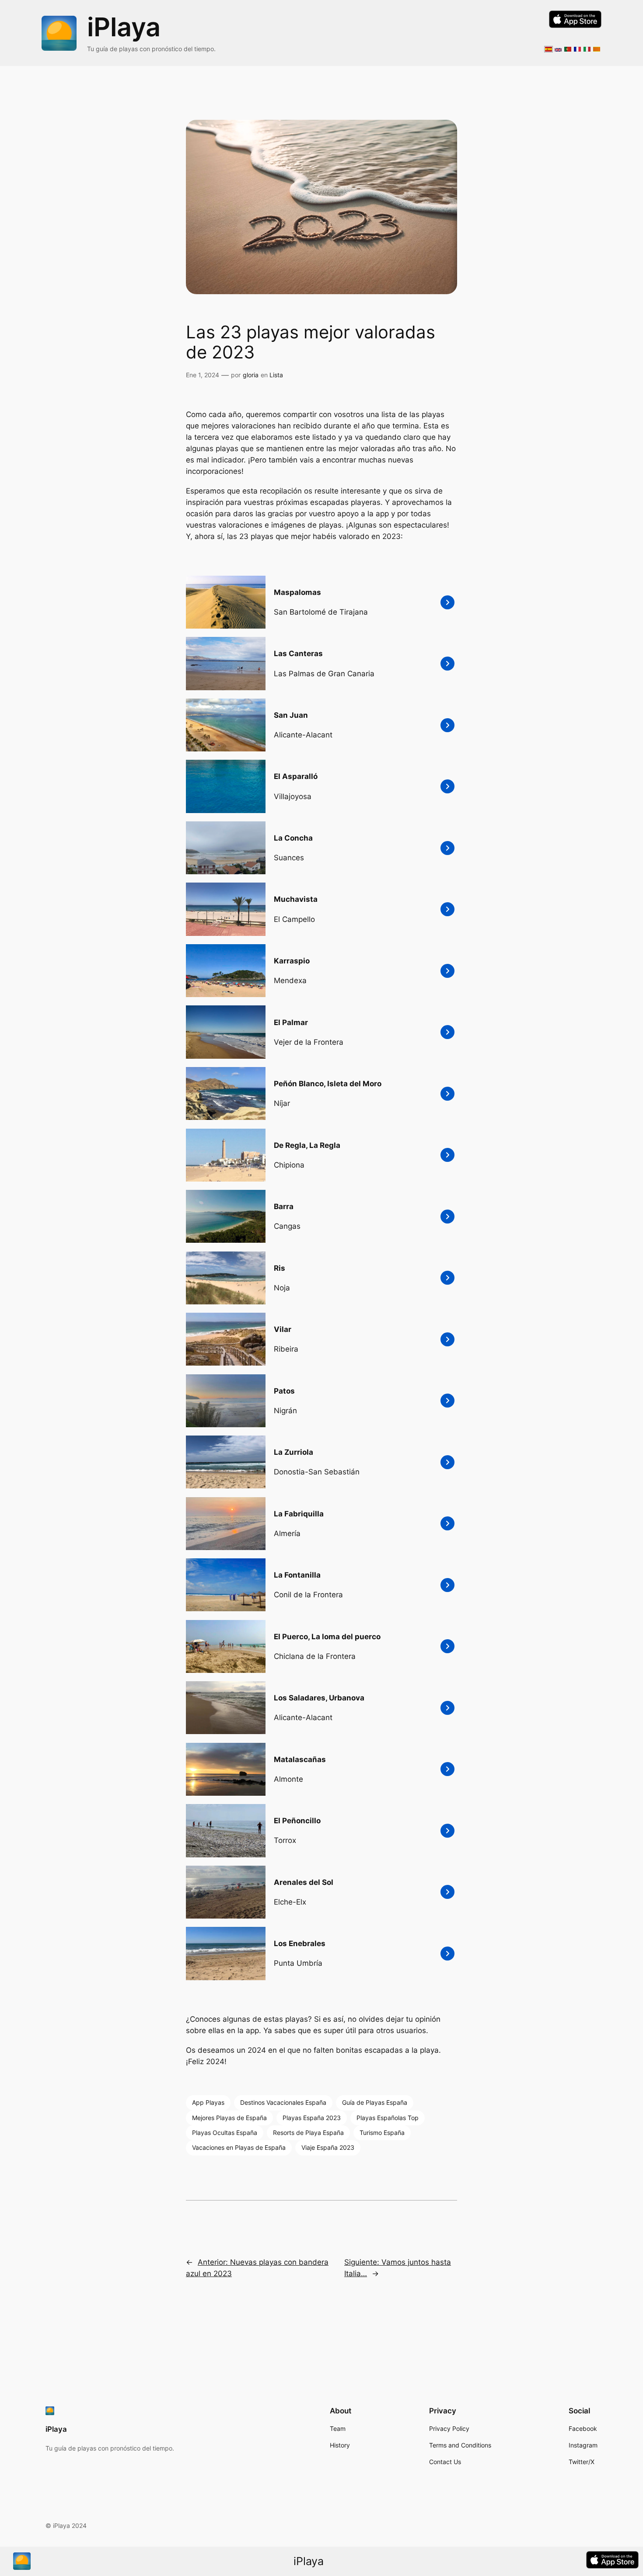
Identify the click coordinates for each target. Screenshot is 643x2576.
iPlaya (124, 27)
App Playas (208, 2102)
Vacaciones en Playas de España (239, 2147)
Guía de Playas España (375, 2102)
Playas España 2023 (312, 2118)
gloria (251, 375)
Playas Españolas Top (388, 2118)
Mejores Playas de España (229, 2118)
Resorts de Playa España (308, 2133)
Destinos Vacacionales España (283, 2102)
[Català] (597, 47)
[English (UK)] (558, 47)
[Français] (577, 47)
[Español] (549, 47)
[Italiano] (587, 47)
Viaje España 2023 (328, 2147)
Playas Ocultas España (225, 2133)
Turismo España (382, 2133)
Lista (276, 375)
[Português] (568, 47)
